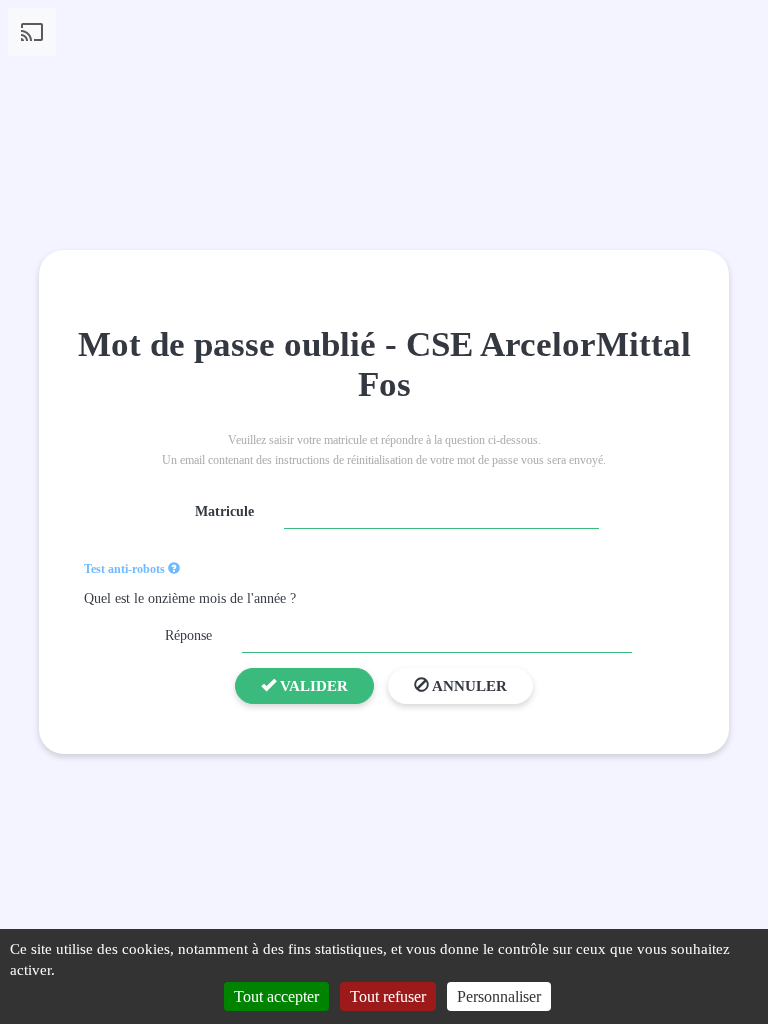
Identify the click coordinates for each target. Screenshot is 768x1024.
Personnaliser (499, 996)
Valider (312, 686)
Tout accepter (276, 996)
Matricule (224, 511)
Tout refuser (388, 996)
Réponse (188, 635)
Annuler (468, 686)
